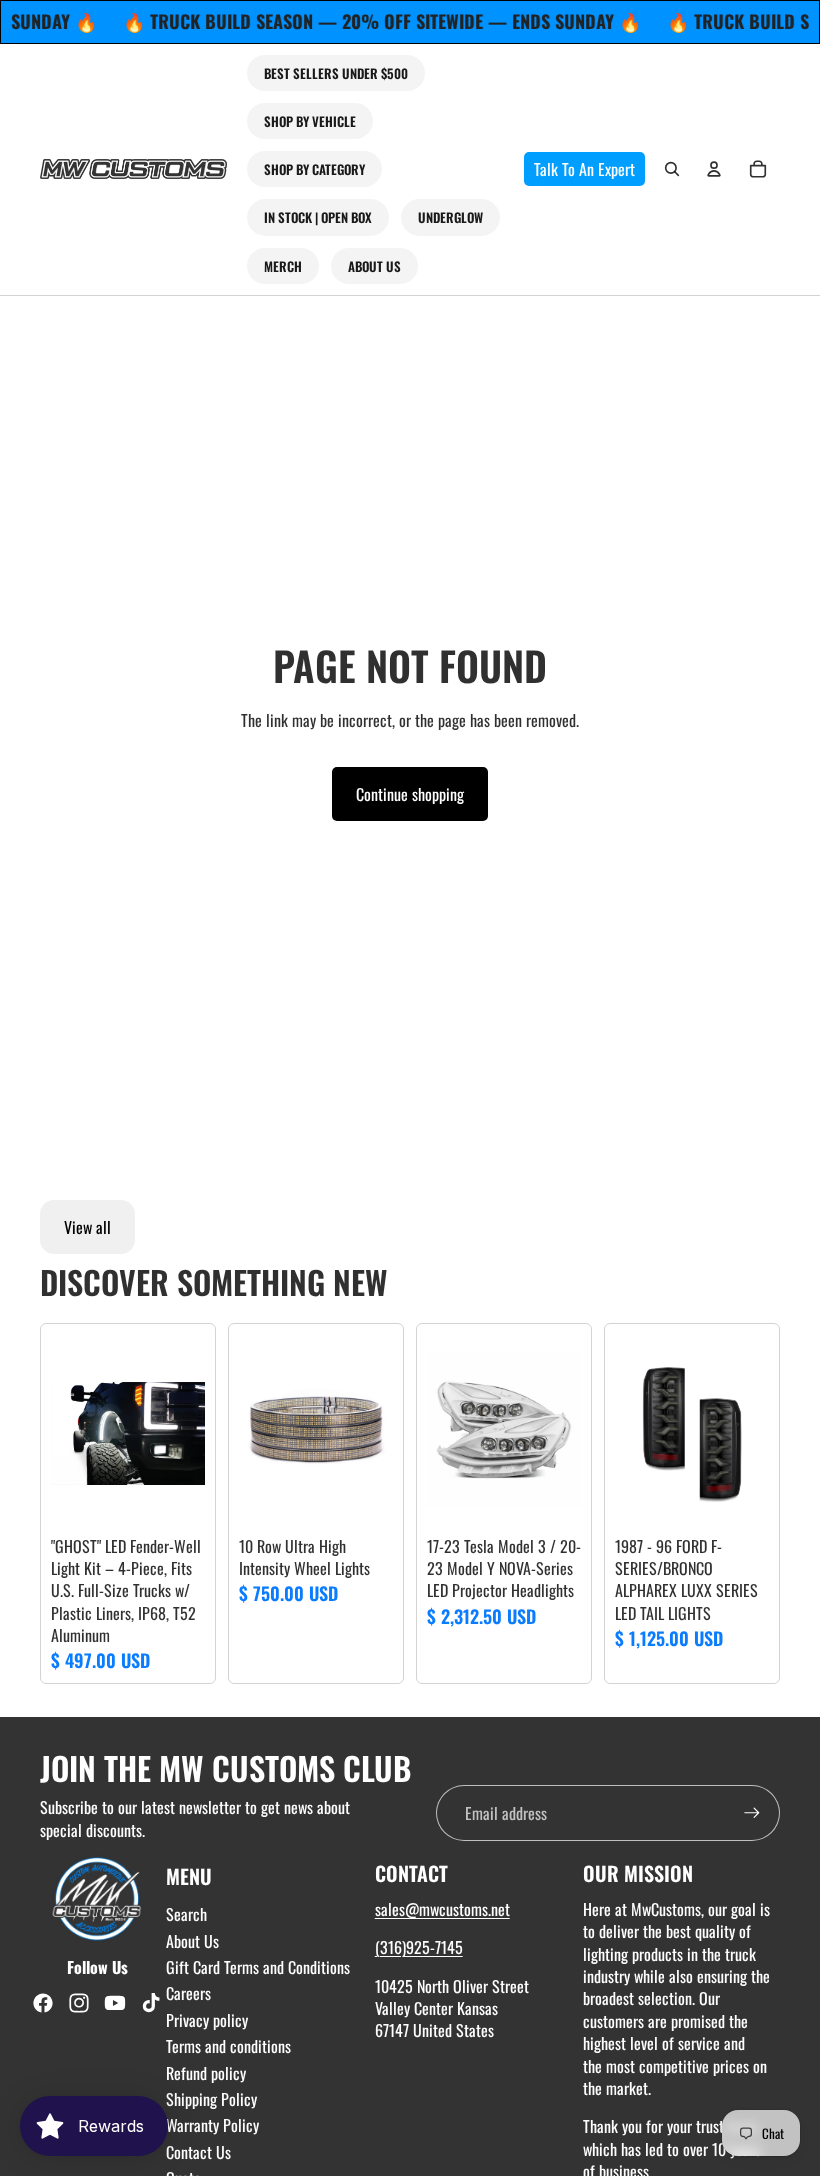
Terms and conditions (228, 2046)
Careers (188, 1993)
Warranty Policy (212, 2125)
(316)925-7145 (419, 1947)
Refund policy (206, 2073)
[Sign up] (752, 1813)
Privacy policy (207, 2020)
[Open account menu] (714, 169)
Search (186, 1914)
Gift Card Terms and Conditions (258, 1967)
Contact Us (198, 2152)
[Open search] (672, 169)
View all (87, 1227)
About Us (192, 1941)
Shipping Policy (211, 2099)
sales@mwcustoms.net (442, 1909)
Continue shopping (410, 794)
